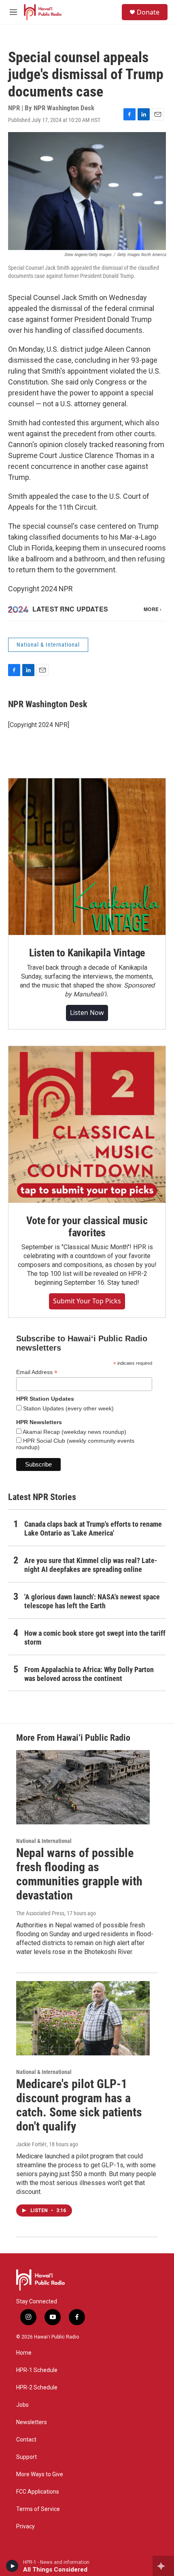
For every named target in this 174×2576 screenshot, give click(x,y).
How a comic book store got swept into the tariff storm (95, 1638)
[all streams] (163, 2566)
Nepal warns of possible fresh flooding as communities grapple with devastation (79, 1874)
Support (27, 2457)
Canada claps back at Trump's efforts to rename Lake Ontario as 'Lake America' (93, 1529)
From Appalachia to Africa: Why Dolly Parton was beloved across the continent (89, 1674)
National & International (48, 645)
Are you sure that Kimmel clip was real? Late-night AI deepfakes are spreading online (91, 1565)
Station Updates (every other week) (68, 1408)
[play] (12, 2566)
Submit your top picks (87, 1301)
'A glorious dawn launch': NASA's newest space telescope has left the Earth (92, 1601)
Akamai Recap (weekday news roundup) (74, 1432)
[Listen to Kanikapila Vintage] (87, 857)
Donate (148, 12)
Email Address (37, 1372)
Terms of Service (38, 2509)
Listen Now (87, 1013)
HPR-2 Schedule (37, 2388)
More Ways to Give (40, 2474)
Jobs (22, 2405)
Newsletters (32, 2422)
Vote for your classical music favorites (87, 1227)
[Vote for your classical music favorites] (87, 1124)
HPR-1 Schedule (37, 2370)
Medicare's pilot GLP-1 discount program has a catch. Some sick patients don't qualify (79, 2105)
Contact (26, 2440)
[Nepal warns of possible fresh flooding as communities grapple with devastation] (83, 1787)
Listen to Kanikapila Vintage (87, 953)
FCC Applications (38, 2492)
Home (24, 2353)
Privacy (25, 2527)
